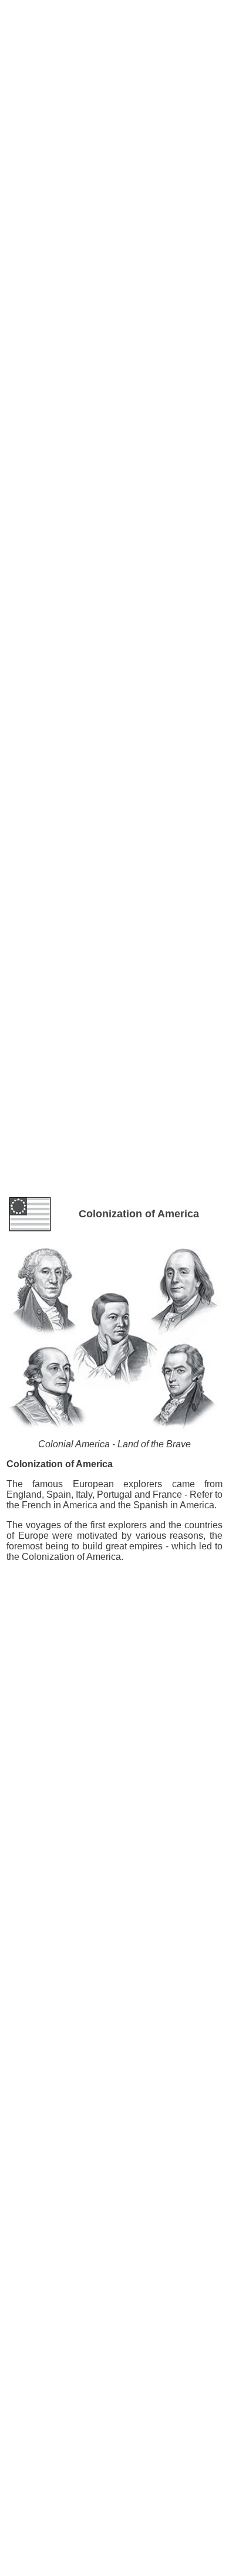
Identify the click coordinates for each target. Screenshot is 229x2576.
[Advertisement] (114, 35)
